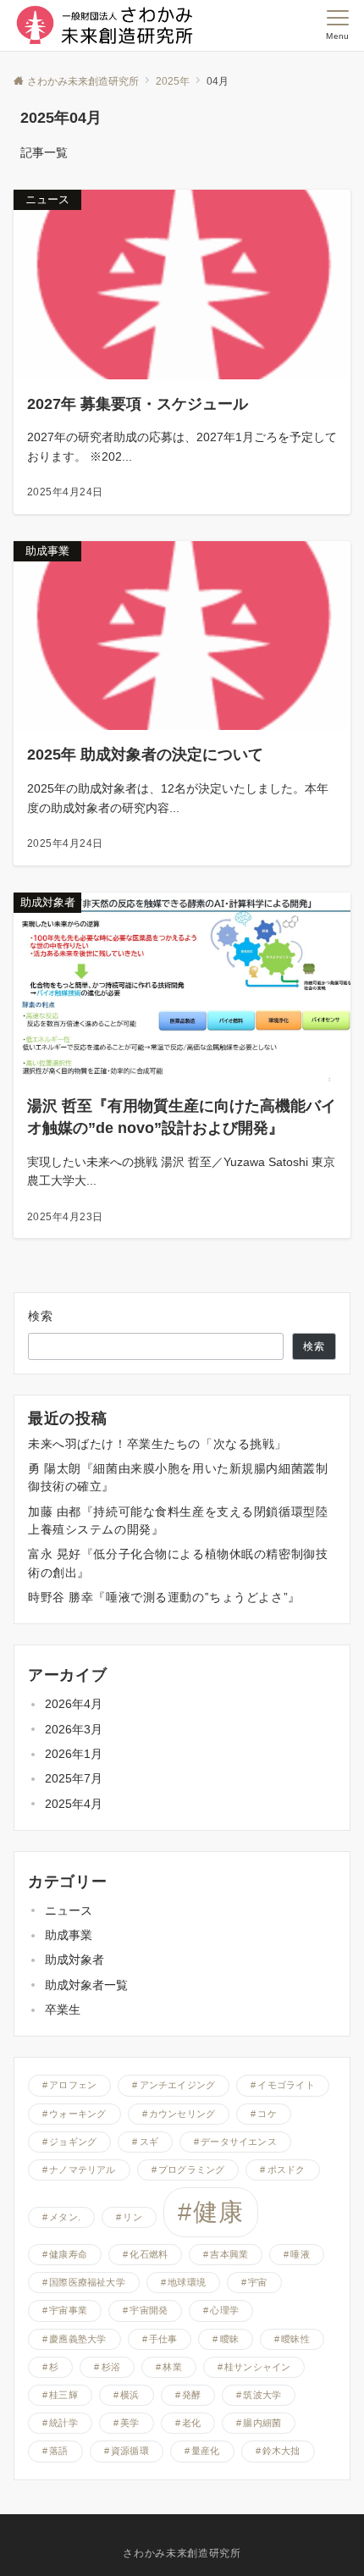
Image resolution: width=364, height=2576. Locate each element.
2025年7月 (74, 1778)
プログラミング (192, 2170)
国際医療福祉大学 (87, 2282)
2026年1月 (74, 1754)
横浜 (130, 2395)
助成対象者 (74, 1960)
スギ (149, 2142)
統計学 (63, 2423)
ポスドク (287, 2170)
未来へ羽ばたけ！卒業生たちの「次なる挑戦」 (157, 1444)
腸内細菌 (262, 2423)
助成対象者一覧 (86, 1985)
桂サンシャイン (258, 2367)
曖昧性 (295, 2339)
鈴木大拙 (281, 2451)
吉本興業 (229, 2254)
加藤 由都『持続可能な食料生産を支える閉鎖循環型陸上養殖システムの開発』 (178, 1520)
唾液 (300, 2254)
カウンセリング (182, 2114)
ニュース (69, 1910)
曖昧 (229, 2339)
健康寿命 (68, 2254)
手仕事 (163, 2339)
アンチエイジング (178, 2085)
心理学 (224, 2310)
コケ (267, 2114)
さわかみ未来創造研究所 (182, 2553)
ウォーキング (77, 2114)
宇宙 (257, 2282)
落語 (58, 2451)
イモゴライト (286, 2085)
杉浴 (111, 2367)
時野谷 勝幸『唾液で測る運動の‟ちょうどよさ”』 (164, 1597)
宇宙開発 (149, 2310)
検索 (41, 1316)
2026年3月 (74, 1729)
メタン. (65, 2217)
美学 (130, 2423)
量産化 (206, 2451)
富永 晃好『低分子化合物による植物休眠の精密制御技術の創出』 (178, 1563)
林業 (172, 2367)
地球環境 (187, 2282)
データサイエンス (239, 2142)
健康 (218, 2211)
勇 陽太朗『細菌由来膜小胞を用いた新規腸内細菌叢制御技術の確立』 (178, 1477)
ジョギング (73, 2142)
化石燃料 (149, 2254)
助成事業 (69, 1935)
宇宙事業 (68, 2310)
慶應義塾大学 (77, 2339)
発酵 (191, 2395)
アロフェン (73, 2085)
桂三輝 (63, 2395)
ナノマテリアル (83, 2170)
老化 (191, 2423)
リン (132, 2217)
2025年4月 (74, 1804)
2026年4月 (74, 1704)
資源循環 (130, 2451)
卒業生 (63, 2009)
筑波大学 (262, 2395)
